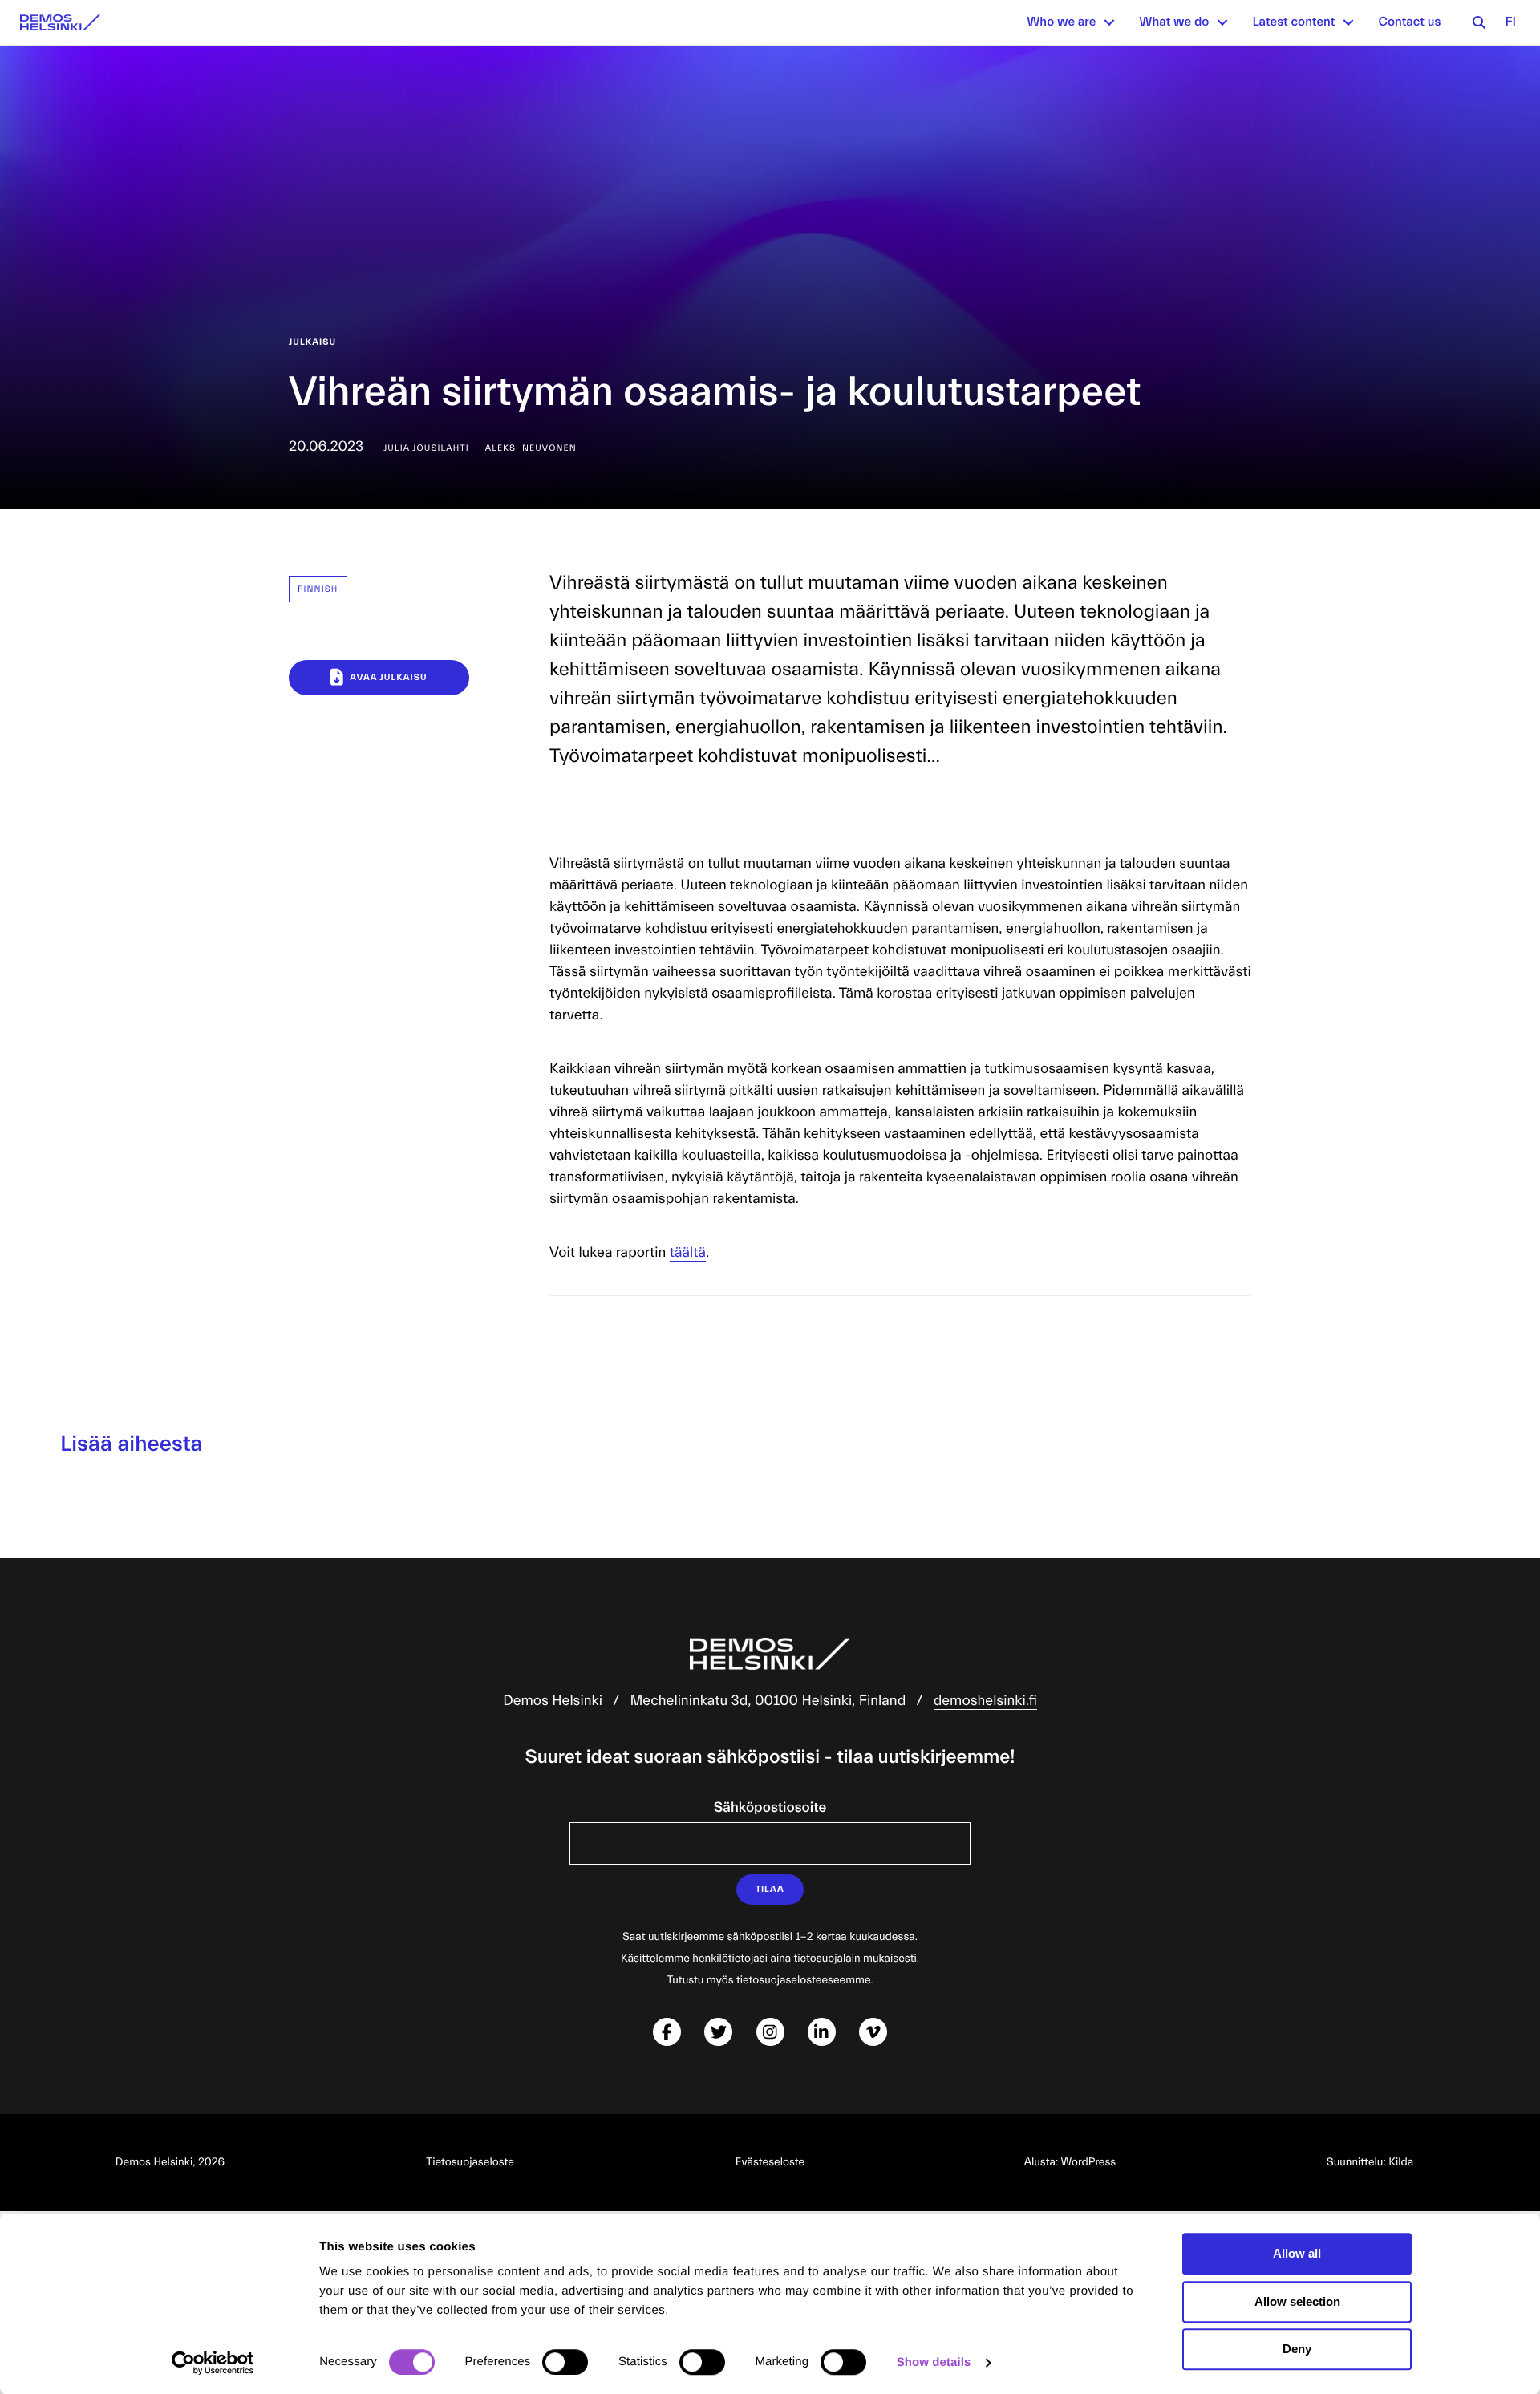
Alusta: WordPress (1070, 2162)
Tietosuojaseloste (470, 2162)
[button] (1109, 22)
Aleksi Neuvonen (531, 448)
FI (1510, 22)
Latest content (1293, 22)
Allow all (1297, 2253)
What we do (1174, 22)
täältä (688, 1252)
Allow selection (1297, 2301)
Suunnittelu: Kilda (1370, 2162)
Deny (1297, 2349)
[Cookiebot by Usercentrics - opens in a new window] (213, 2363)
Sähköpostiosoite (770, 1807)
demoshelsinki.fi (985, 1701)
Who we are (1061, 22)
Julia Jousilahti (426, 448)
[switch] (565, 2362)
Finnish (318, 589)
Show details (934, 2362)
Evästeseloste (770, 2162)
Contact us (1409, 22)
